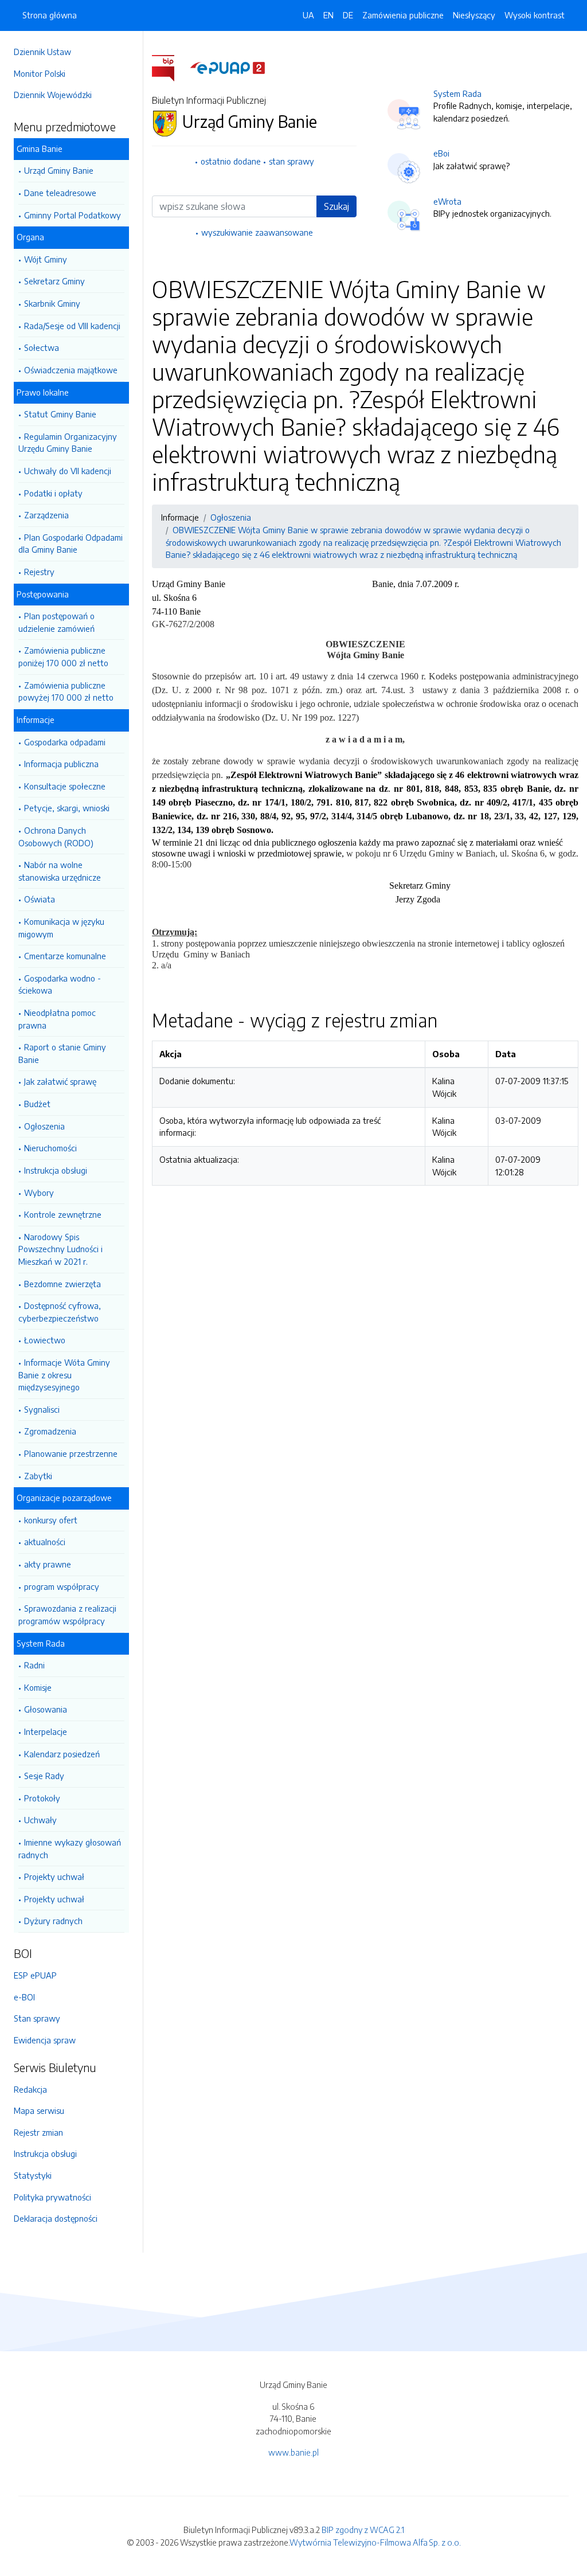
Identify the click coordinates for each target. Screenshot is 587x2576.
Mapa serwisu (39, 2110)
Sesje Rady (44, 1776)
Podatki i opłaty (53, 493)
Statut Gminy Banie (60, 414)
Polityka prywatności (52, 2197)
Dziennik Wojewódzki (53, 95)
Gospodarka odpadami (65, 742)
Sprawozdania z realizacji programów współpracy (67, 1615)
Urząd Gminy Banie (59, 170)
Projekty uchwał (54, 1877)
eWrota (447, 201)
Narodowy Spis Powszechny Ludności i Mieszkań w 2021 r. (60, 1249)
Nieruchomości (50, 1148)
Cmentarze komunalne (65, 956)
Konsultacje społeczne (65, 786)
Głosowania (46, 1709)
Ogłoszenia (44, 1126)
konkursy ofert (51, 1520)
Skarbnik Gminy (52, 303)
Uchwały (40, 1820)
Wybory (39, 1193)
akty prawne (48, 1564)
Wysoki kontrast (535, 15)
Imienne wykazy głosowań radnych (70, 1848)
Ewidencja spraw (45, 2040)
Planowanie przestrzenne (71, 1453)
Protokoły (42, 1798)
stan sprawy (291, 161)
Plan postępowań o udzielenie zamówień (56, 622)
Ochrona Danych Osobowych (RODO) (56, 836)
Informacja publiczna (61, 764)
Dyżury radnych (53, 1921)
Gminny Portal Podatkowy (73, 215)
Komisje (38, 1687)
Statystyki (33, 2175)
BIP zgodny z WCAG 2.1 (363, 2530)
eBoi (441, 153)
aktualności (45, 1542)
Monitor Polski (40, 73)
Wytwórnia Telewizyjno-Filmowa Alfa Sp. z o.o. (375, 2542)
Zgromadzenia (50, 1431)
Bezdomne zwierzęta (62, 1284)
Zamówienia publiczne (403, 15)
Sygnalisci (42, 1409)
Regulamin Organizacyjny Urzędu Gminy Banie (68, 443)
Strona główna (50, 15)
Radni (34, 1665)
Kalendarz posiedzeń (62, 1754)
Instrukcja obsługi (56, 1170)
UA (308, 15)
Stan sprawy (37, 2018)
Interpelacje (46, 1731)
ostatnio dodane (231, 161)
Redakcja (30, 2089)
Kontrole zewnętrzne (63, 1214)
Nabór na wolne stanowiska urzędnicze (60, 871)
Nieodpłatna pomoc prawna (57, 1019)
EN (328, 15)
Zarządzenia (46, 515)
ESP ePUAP (35, 1975)
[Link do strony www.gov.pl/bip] (170, 67)
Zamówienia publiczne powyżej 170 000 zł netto (66, 691)
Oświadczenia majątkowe (71, 370)
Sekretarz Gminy (54, 281)
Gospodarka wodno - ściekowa (60, 984)
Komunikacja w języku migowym (61, 928)
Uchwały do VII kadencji (68, 471)
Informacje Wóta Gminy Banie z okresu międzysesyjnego (64, 1375)
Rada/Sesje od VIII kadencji (72, 326)
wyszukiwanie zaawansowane (257, 232)
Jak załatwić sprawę (60, 1081)
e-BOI (24, 1997)
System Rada (457, 93)
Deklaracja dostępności (56, 2218)
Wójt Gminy (46, 259)
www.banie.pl (293, 2452)
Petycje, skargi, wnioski (67, 808)
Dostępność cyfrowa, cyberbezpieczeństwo (60, 1312)
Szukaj (336, 206)
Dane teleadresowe (60, 193)
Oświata (40, 899)
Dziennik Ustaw (42, 52)
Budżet (37, 1104)
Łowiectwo (45, 1340)
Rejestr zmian (38, 2132)
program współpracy (62, 1586)
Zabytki (38, 1476)
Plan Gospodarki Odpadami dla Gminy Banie (71, 544)
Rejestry (39, 572)
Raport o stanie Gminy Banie (62, 1053)
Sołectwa (42, 347)
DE (348, 15)
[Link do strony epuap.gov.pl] (228, 67)
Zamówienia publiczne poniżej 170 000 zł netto (63, 656)
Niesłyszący (474, 15)
